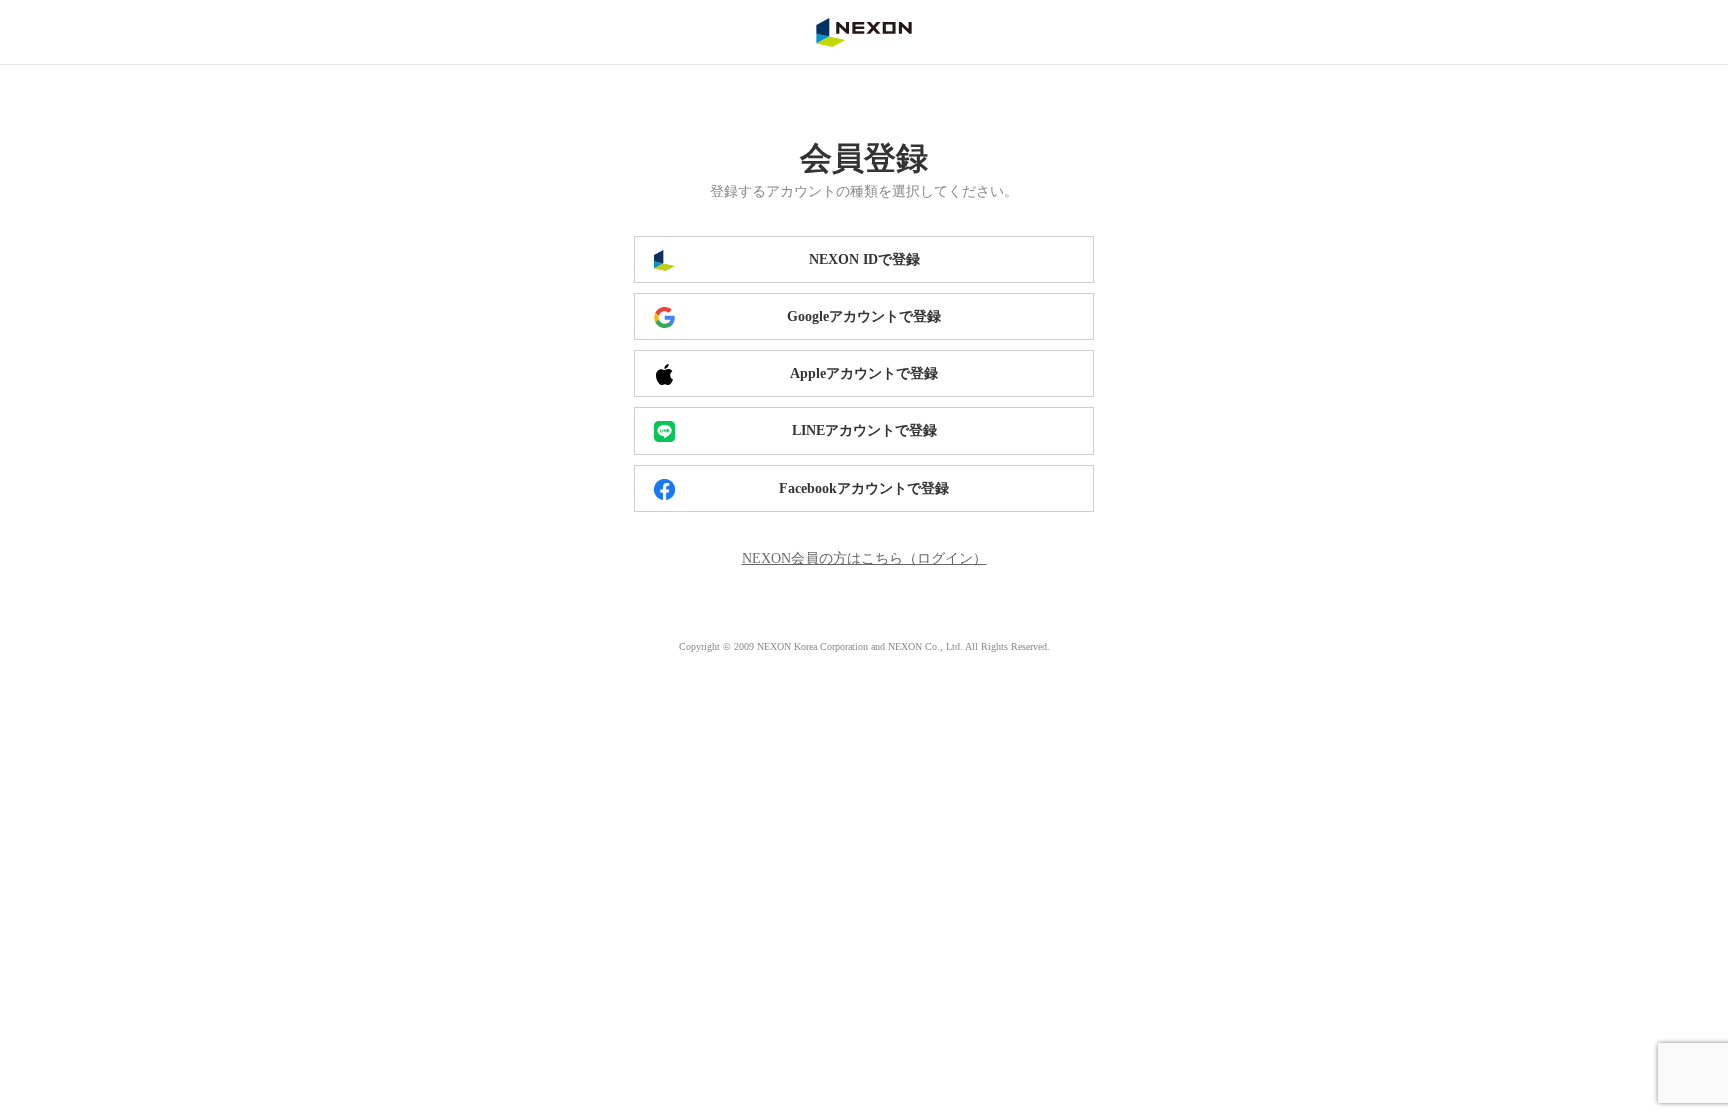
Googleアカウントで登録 (864, 316)
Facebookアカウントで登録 (864, 488)
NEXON (864, 32)
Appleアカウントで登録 (864, 373)
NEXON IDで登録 (864, 259)
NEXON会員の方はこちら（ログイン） (864, 558)
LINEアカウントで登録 (864, 430)
